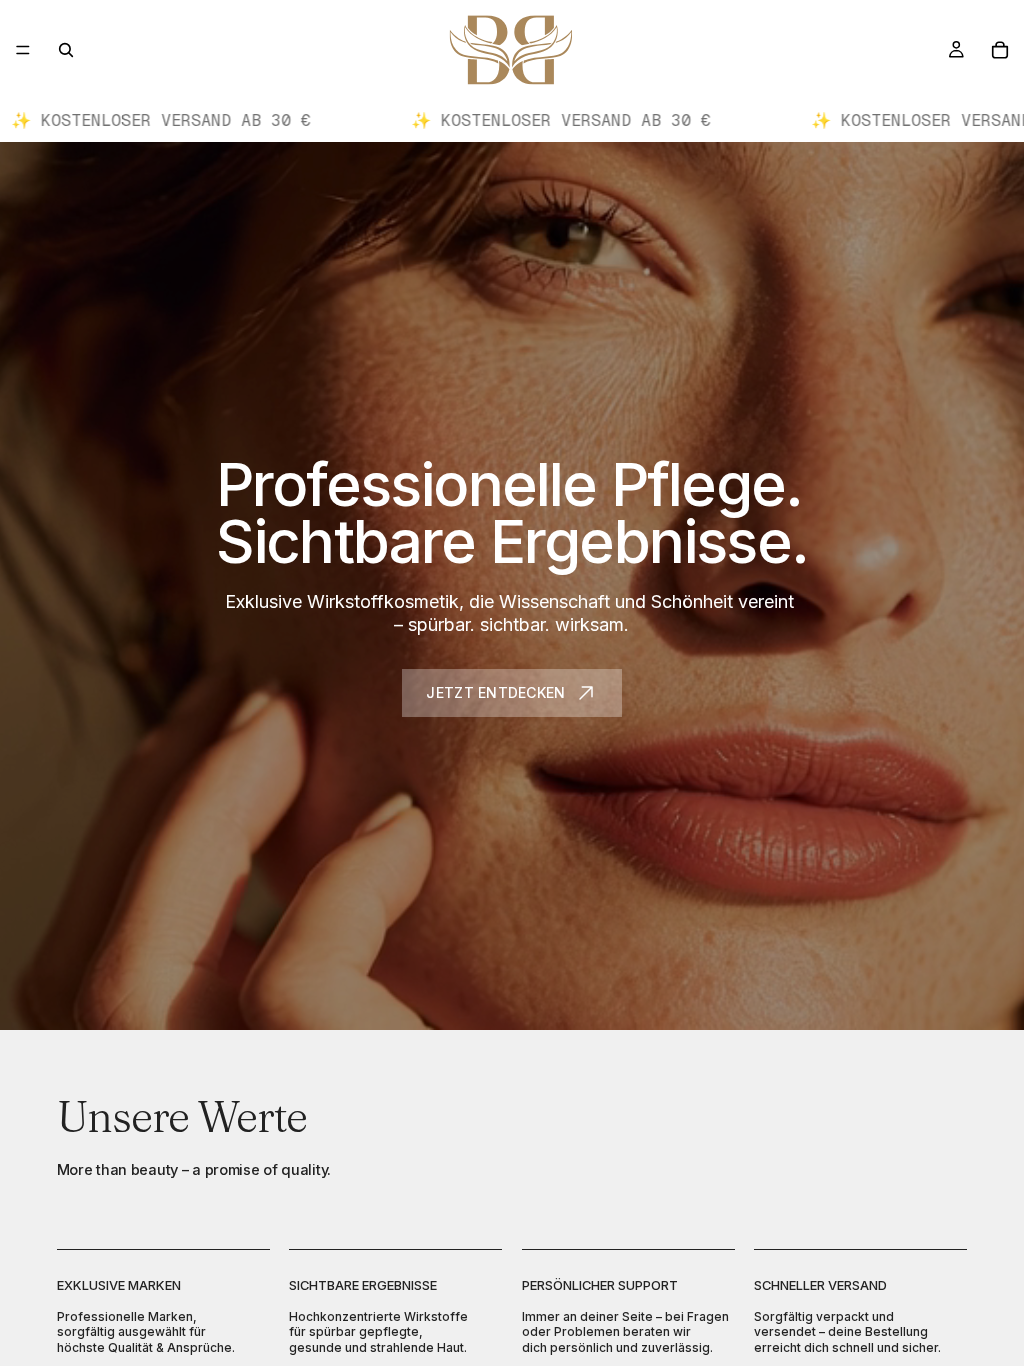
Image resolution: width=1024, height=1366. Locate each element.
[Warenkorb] (1000, 50)
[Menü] (23, 50)
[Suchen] (66, 50)
